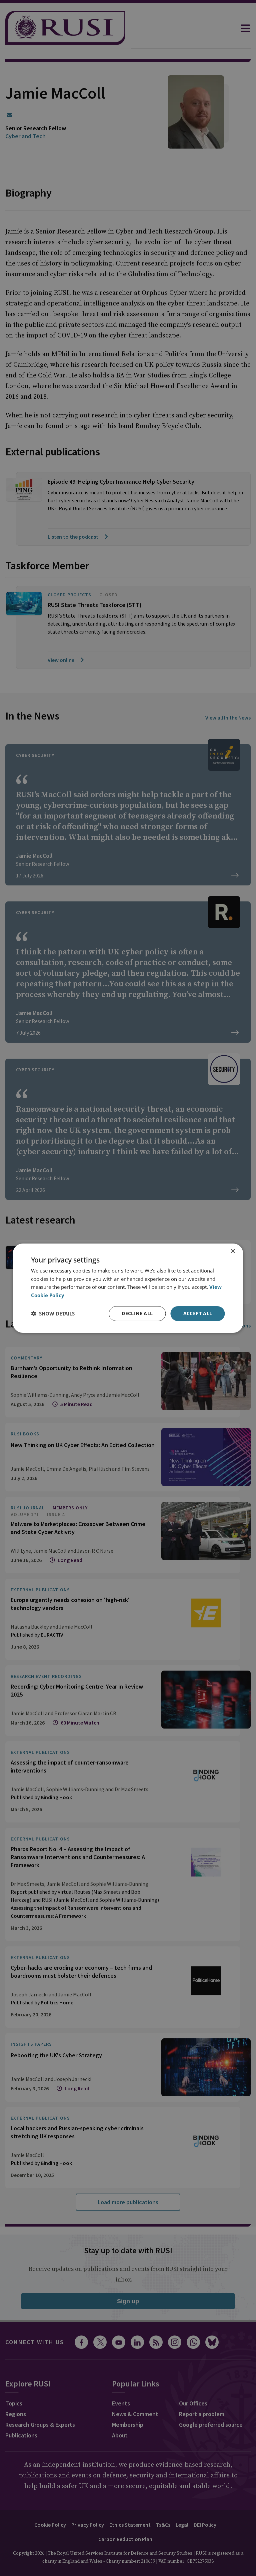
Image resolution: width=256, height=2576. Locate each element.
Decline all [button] (137, 1313)
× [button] (232, 1251)
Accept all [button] (198, 1313)
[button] (53, 1313)
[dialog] (128, 1288)
